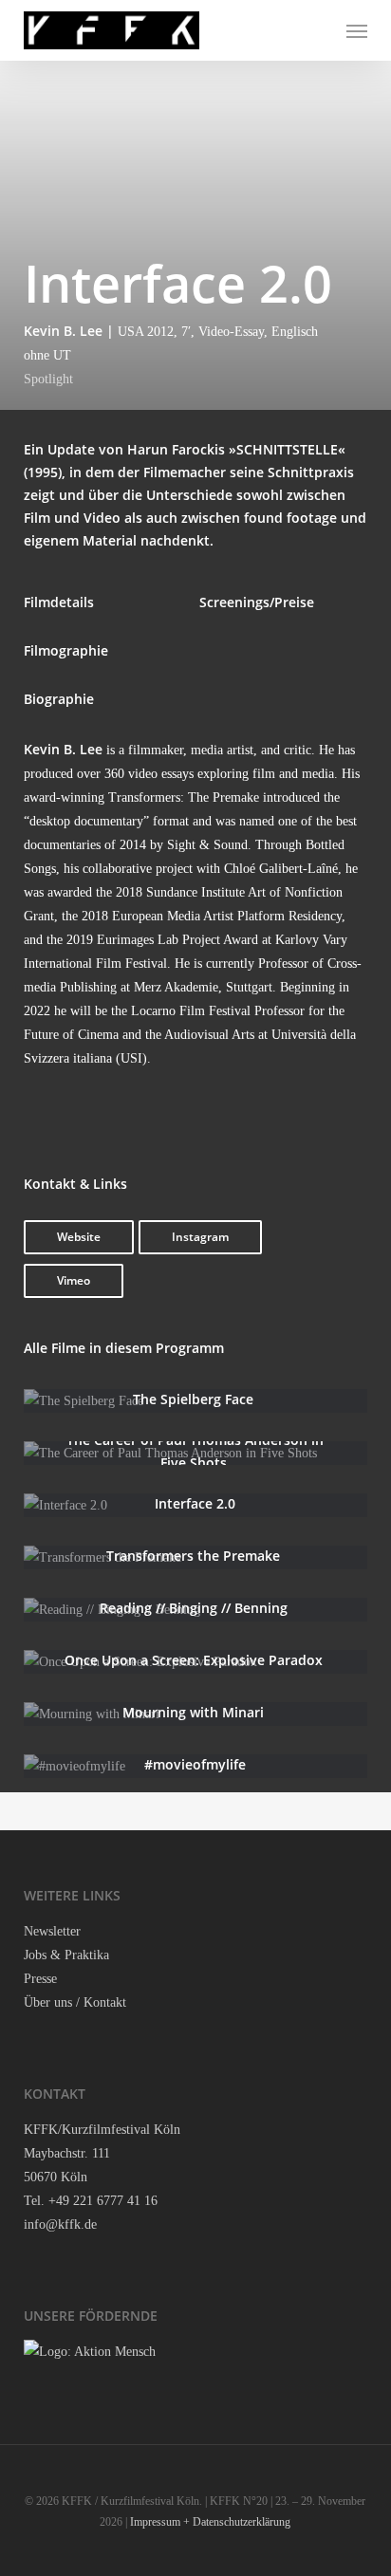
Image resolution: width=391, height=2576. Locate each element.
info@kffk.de (60, 2224)
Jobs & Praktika (66, 1955)
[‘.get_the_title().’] (195, 1401)
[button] (357, 30)
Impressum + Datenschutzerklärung (210, 2522)
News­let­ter (52, 1931)
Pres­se (40, 1979)
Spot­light (48, 379)
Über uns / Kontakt (75, 2002)
